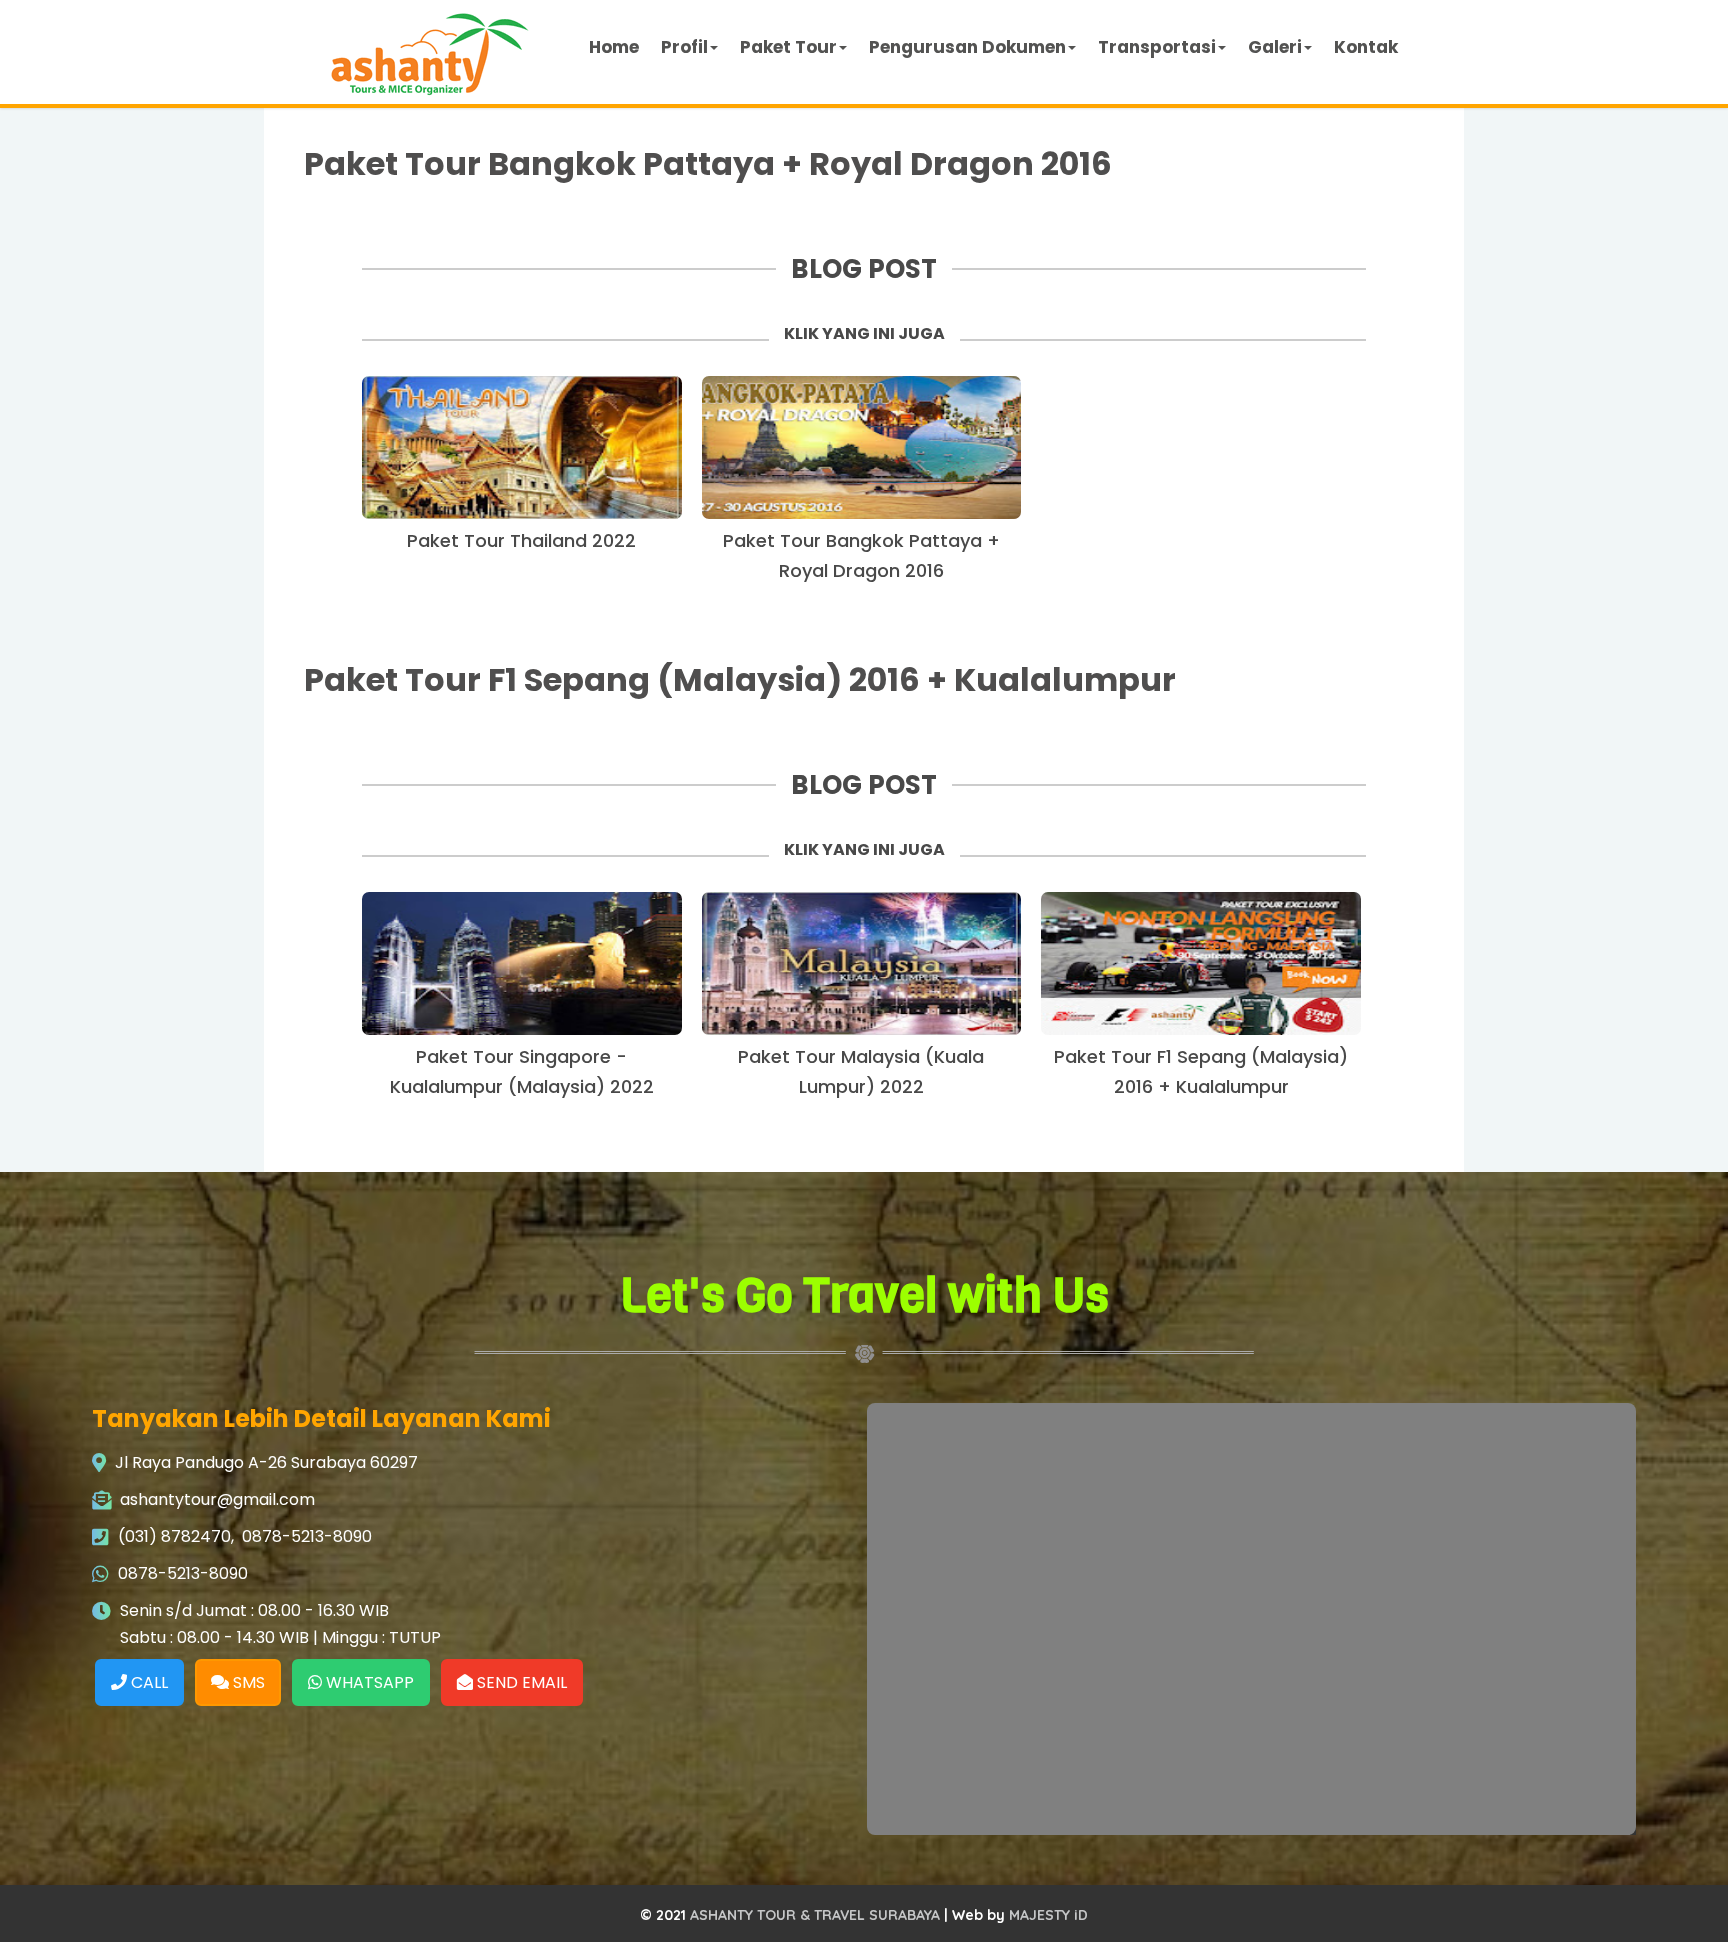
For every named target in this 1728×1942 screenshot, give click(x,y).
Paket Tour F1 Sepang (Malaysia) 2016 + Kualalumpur (740, 679)
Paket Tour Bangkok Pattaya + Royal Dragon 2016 (708, 163)
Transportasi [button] (1157, 47)
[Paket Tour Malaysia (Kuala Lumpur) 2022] (862, 963)
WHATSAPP (368, 1682)
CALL (147, 1682)
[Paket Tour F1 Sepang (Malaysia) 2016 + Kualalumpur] (1201, 963)
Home (614, 47)
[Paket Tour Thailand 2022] (522, 447)
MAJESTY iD (1048, 1915)
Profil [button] (684, 47)
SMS (247, 1682)
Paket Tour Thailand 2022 (521, 540)
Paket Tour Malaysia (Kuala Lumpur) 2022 (861, 1071)
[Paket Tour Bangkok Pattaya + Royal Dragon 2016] (862, 447)
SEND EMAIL (520, 1682)
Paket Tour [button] (788, 47)
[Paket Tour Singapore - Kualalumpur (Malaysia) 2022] (522, 963)
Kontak (1366, 47)
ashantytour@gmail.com (217, 1499)
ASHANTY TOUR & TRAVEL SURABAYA (815, 1915)
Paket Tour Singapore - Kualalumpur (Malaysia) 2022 (522, 1071)
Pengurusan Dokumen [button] (967, 47)
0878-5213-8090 (307, 1536)
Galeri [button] (1275, 47)
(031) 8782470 (174, 1536)
